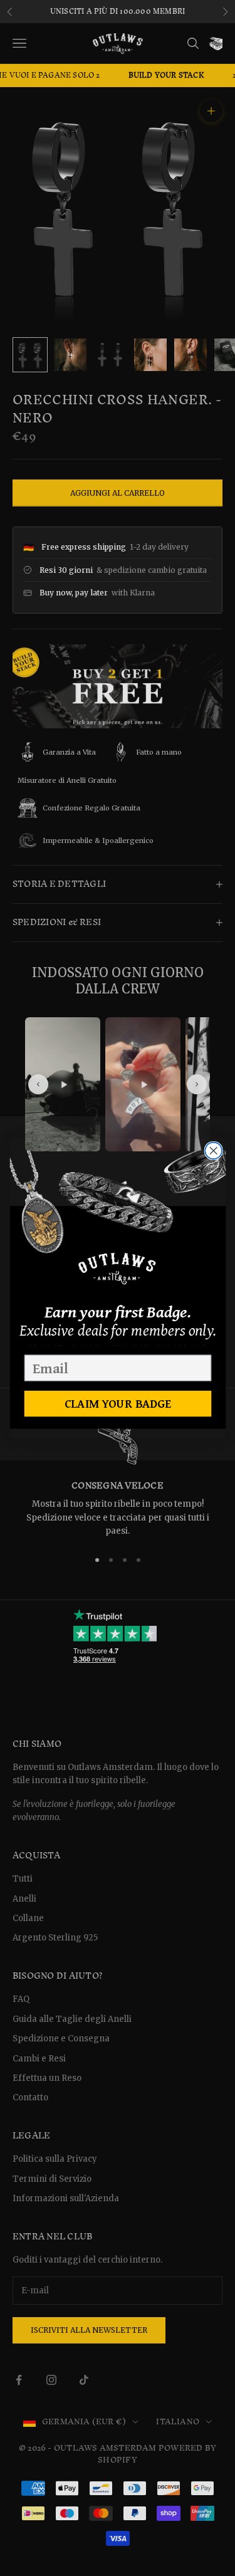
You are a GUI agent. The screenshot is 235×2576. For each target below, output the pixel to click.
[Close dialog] (213, 1150)
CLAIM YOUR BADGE (118, 1403)
